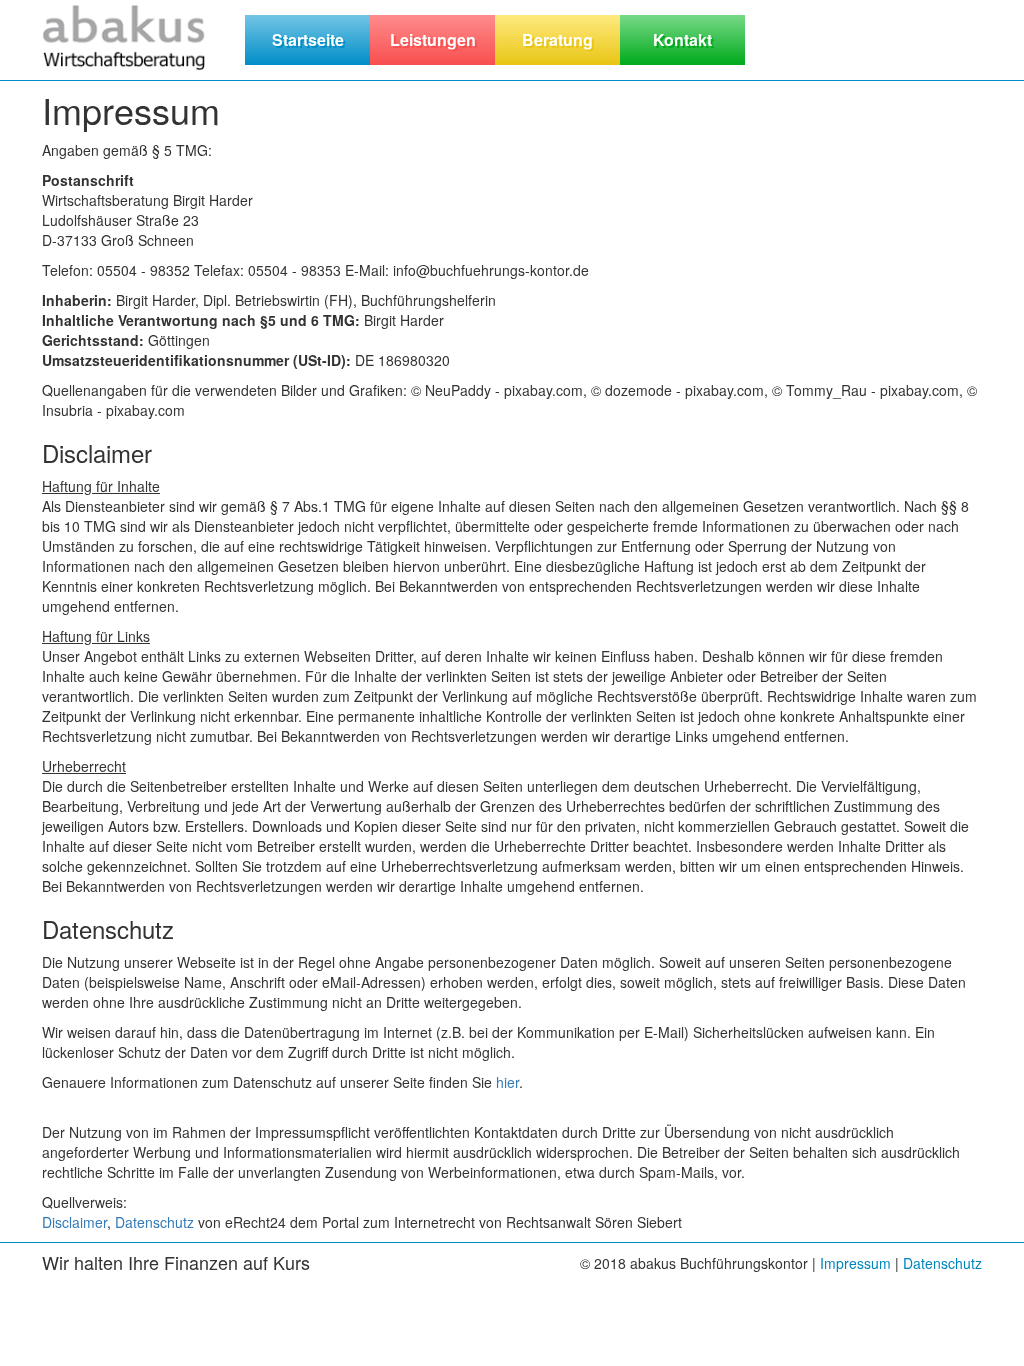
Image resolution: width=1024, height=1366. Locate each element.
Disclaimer (74, 1222)
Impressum (855, 1263)
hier (507, 1082)
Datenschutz (154, 1222)
